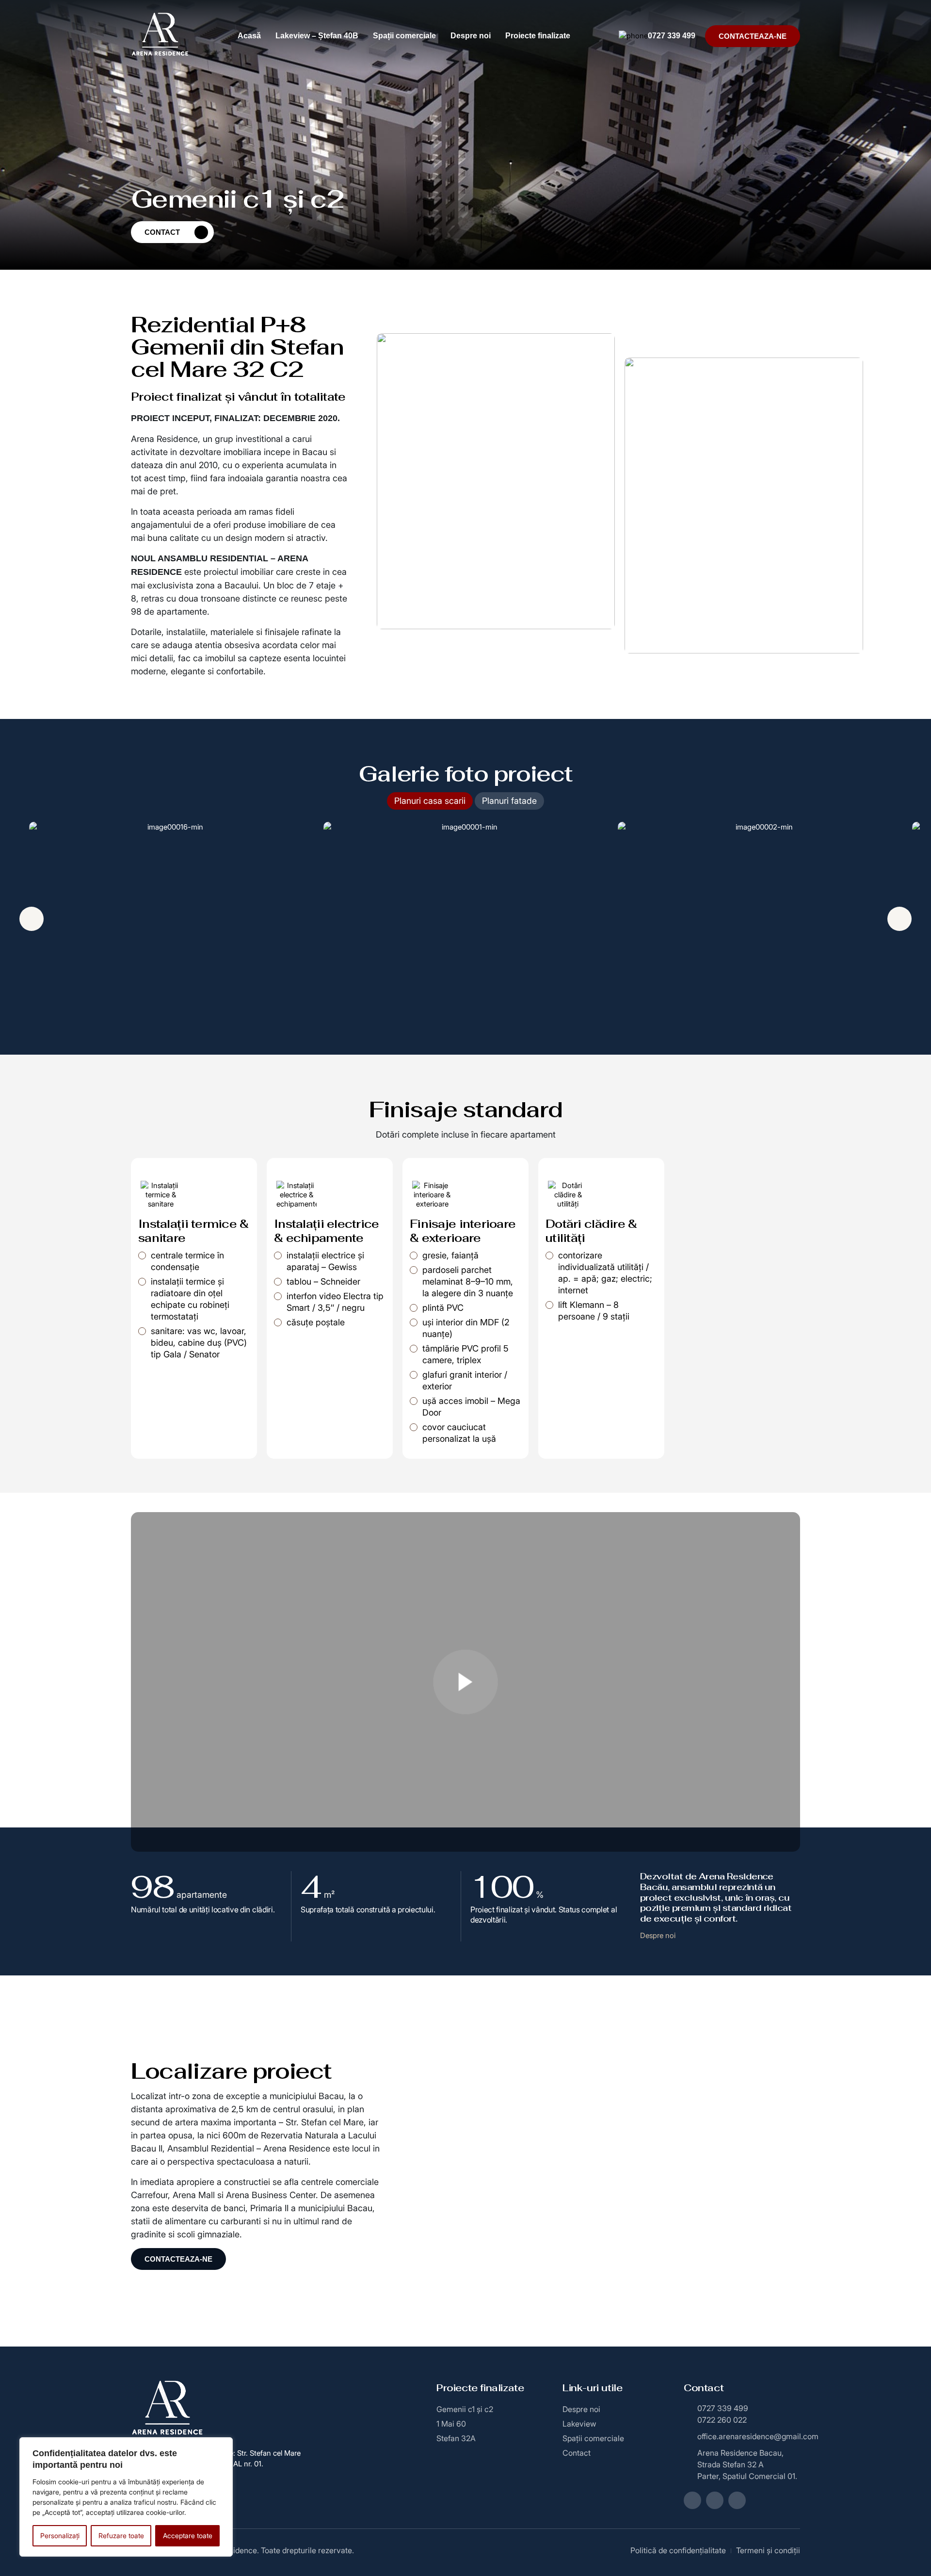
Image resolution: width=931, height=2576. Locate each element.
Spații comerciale (404, 36)
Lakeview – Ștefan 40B (317, 36)
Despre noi (471, 36)
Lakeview (579, 2424)
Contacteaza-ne (753, 36)
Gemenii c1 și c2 (465, 2409)
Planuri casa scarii (430, 801)
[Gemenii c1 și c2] (465, 1682)
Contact (162, 232)
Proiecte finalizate (538, 36)
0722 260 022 (722, 2420)
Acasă (249, 36)
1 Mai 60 (451, 2424)
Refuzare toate (121, 2535)
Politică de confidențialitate (678, 2550)
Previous (32, 919)
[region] (126, 2497)
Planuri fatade (509, 801)
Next (899, 919)
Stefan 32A (456, 2438)
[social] (692, 2500)
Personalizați (60, 2535)
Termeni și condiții (768, 2550)
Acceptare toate (188, 2535)
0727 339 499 (672, 36)
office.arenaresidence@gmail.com (749, 2436)
